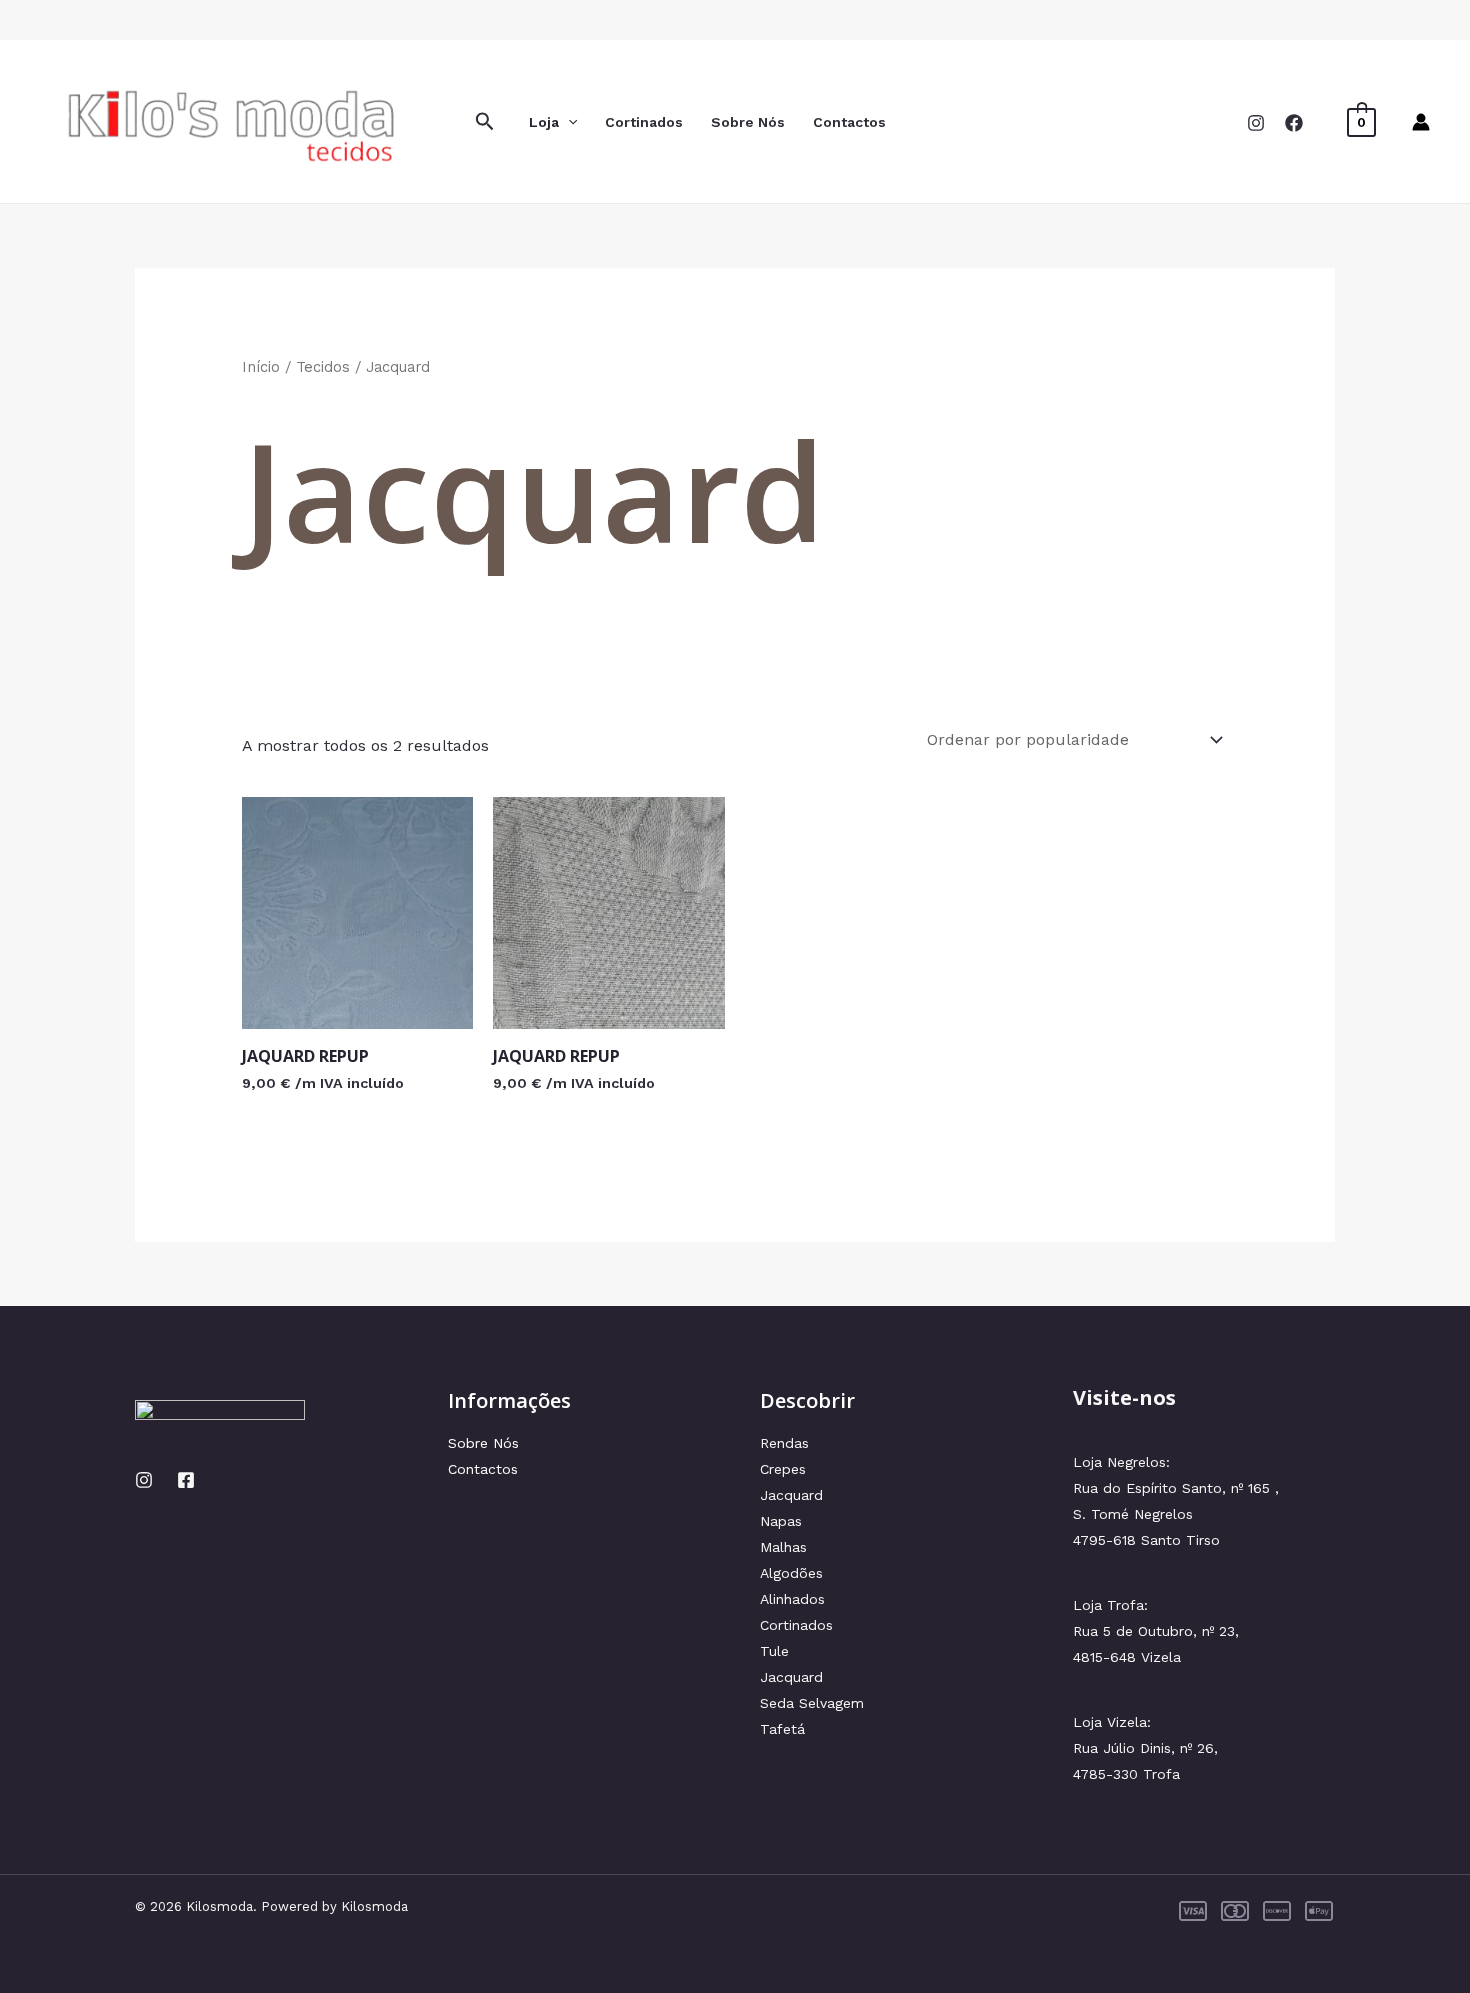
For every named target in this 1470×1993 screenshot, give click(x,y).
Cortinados (644, 122)
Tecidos (323, 367)
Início (261, 367)
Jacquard (791, 1495)
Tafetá (782, 1729)
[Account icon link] (1421, 122)
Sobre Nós (748, 122)
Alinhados (792, 1599)
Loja (544, 122)
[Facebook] (1294, 123)
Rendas (784, 1443)
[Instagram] (1256, 123)
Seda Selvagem (812, 1703)
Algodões (791, 1573)
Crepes (783, 1469)
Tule (774, 1651)
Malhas (783, 1547)
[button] (485, 122)
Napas (781, 1521)
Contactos (849, 122)
